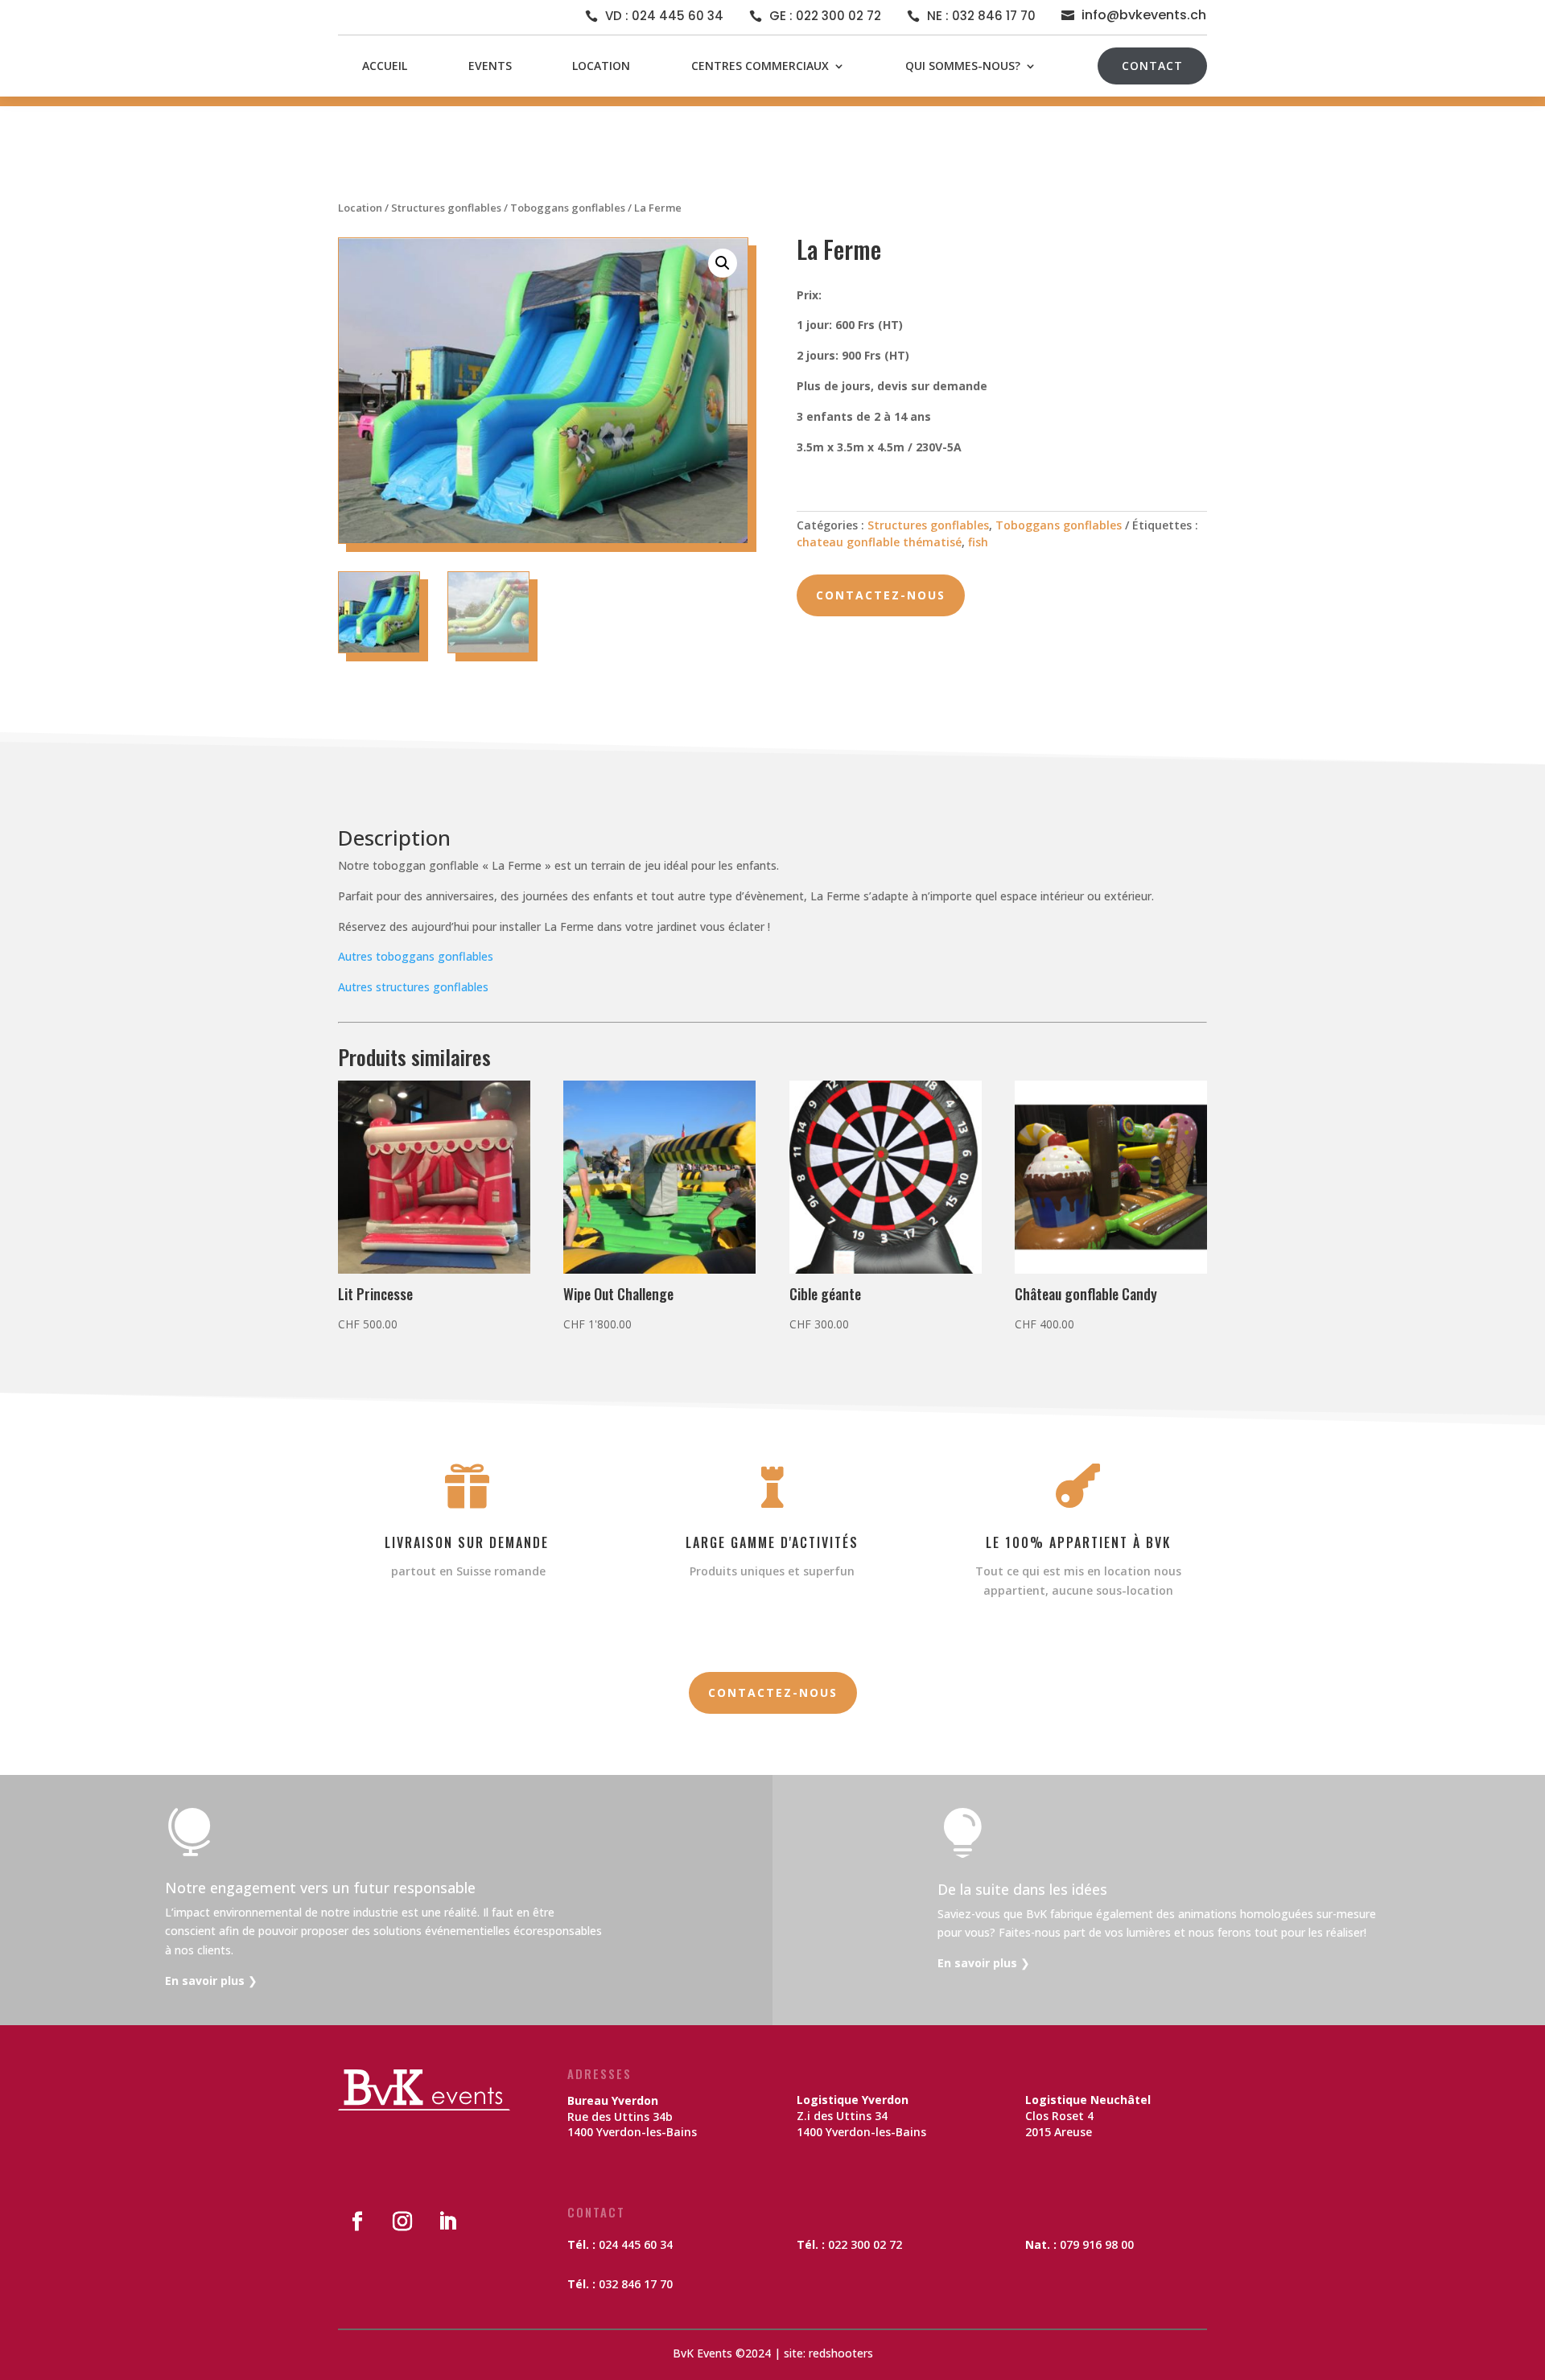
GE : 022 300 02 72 (825, 16)
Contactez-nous (881, 595)
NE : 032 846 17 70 (981, 16)
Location (601, 66)
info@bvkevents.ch (1144, 15)
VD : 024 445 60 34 (664, 16)
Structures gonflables (446, 208)
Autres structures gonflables (413, 987)
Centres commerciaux (760, 66)
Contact (1152, 66)
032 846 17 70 (636, 2284)
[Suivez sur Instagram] (402, 2221)
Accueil (385, 66)
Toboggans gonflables (568, 208)
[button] (723, 263)
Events (490, 66)
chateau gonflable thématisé (879, 542)
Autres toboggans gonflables (416, 956)
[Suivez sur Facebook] (357, 2221)
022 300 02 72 (865, 2244)
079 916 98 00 (1097, 2244)
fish (978, 542)
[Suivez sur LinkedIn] (447, 2221)
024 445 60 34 (636, 2244)
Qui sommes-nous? (963, 66)
